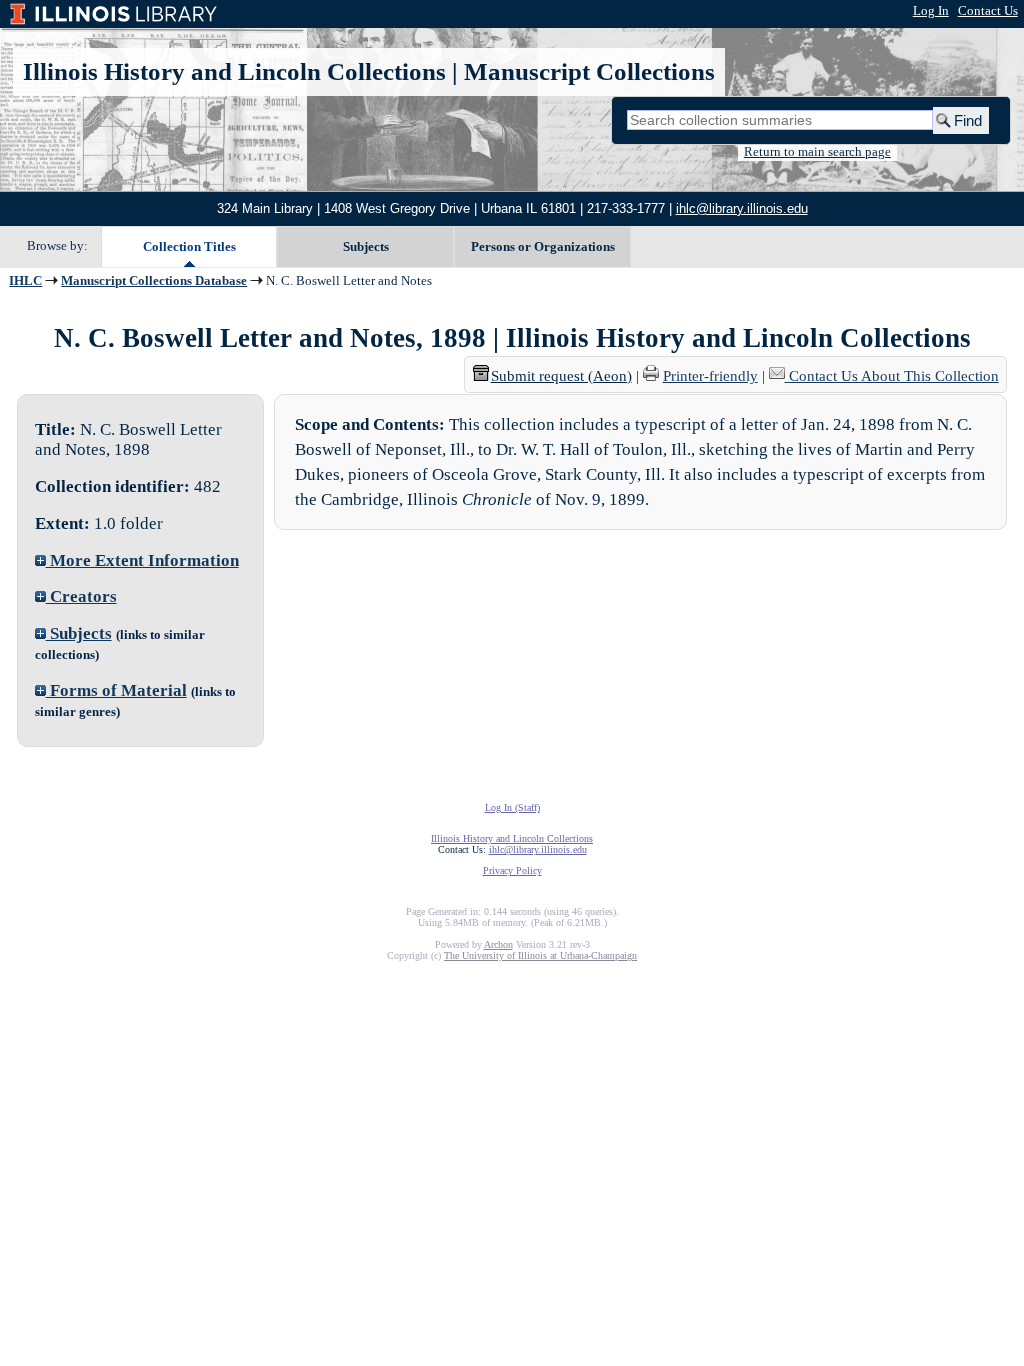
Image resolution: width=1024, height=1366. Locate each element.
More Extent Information (142, 560)
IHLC (25, 281)
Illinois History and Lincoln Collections (234, 71)
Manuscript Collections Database (154, 281)
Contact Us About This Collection (894, 376)
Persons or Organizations (543, 246)
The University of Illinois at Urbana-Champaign (540, 955)
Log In (931, 11)
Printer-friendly (710, 376)
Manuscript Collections (589, 71)
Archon (498, 944)
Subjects (366, 246)
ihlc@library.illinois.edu (742, 208)
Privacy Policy (512, 870)
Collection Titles (189, 246)
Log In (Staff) (512, 807)
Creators (81, 596)
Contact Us (988, 11)
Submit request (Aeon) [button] (561, 376)
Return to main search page (817, 152)
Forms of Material (116, 690)
